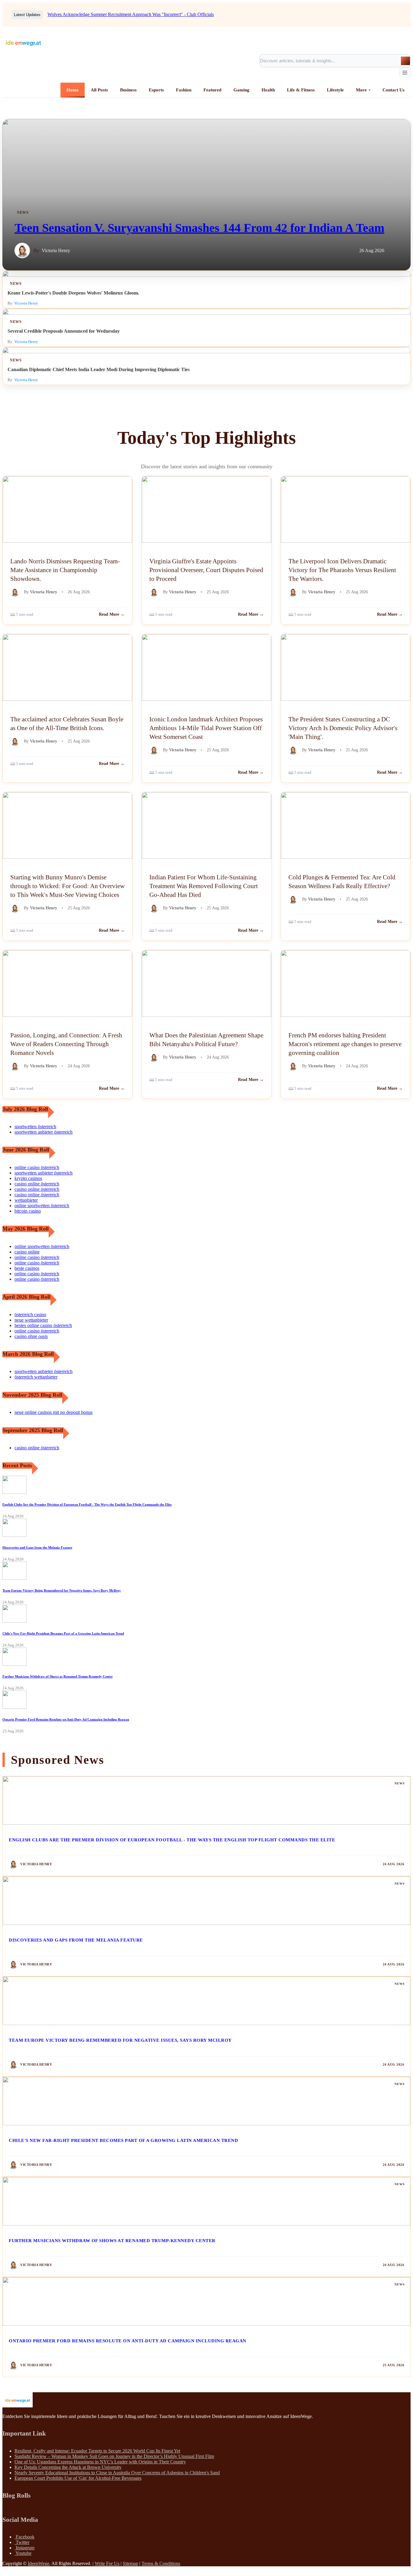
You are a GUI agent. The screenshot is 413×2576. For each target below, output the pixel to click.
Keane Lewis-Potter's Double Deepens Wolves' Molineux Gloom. (73, 293)
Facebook (24, 2537)
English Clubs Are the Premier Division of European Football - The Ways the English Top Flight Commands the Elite (87, 1504)
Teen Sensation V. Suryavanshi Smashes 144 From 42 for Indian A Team (199, 228)
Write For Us (107, 2563)
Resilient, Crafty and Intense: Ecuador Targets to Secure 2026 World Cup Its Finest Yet (97, 2451)
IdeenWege (39, 2563)
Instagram (24, 2548)
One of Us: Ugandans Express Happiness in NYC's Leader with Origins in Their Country (100, 2462)
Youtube (23, 2553)
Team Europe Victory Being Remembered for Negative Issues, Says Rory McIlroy (62, 1590)
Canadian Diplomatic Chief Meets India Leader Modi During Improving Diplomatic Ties (99, 369)
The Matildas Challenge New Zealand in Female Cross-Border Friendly (116, 14)
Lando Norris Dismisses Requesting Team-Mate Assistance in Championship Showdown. (65, 570)
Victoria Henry (56, 250)
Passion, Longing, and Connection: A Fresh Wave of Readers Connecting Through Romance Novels (66, 1044)
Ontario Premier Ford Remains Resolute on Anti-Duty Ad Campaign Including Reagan (66, 1719)
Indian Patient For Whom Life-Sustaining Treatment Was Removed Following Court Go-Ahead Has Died (204, 886)
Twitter (22, 2542)
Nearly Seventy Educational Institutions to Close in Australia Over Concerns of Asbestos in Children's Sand (117, 2473)
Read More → (112, 614)
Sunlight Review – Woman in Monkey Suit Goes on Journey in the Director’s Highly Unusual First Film (114, 2456)
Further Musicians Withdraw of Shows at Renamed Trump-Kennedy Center (58, 1676)
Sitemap (130, 2563)
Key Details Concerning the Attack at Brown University (68, 2467)
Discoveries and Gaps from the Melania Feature (37, 1547)
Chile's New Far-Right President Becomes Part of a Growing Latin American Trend (63, 1633)
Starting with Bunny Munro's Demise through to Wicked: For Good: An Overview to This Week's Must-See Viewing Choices (67, 886)
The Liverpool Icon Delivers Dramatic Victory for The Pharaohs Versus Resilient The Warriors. (342, 570)
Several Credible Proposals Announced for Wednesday (64, 331)
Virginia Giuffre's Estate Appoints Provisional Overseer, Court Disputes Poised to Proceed (206, 570)
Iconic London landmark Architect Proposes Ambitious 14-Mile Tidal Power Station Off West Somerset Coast (206, 728)
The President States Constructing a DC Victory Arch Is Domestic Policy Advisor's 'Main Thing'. (343, 728)
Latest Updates (27, 15)
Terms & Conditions (161, 2563)
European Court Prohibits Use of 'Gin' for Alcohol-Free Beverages (78, 2478)
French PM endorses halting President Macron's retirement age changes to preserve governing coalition (345, 1044)
